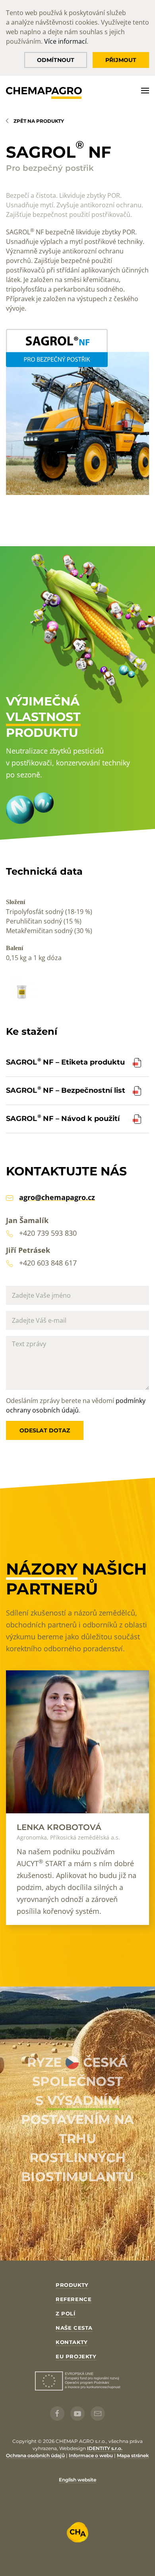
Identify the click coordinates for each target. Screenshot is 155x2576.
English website (77, 2480)
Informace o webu (91, 2455)
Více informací (65, 41)
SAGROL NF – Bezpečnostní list (66, 1090)
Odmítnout (56, 60)
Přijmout (121, 60)
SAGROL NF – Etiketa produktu (65, 1062)
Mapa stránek (133, 2455)
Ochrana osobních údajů (35, 2455)
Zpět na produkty (39, 121)
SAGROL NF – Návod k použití (63, 1119)
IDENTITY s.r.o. (105, 2448)
